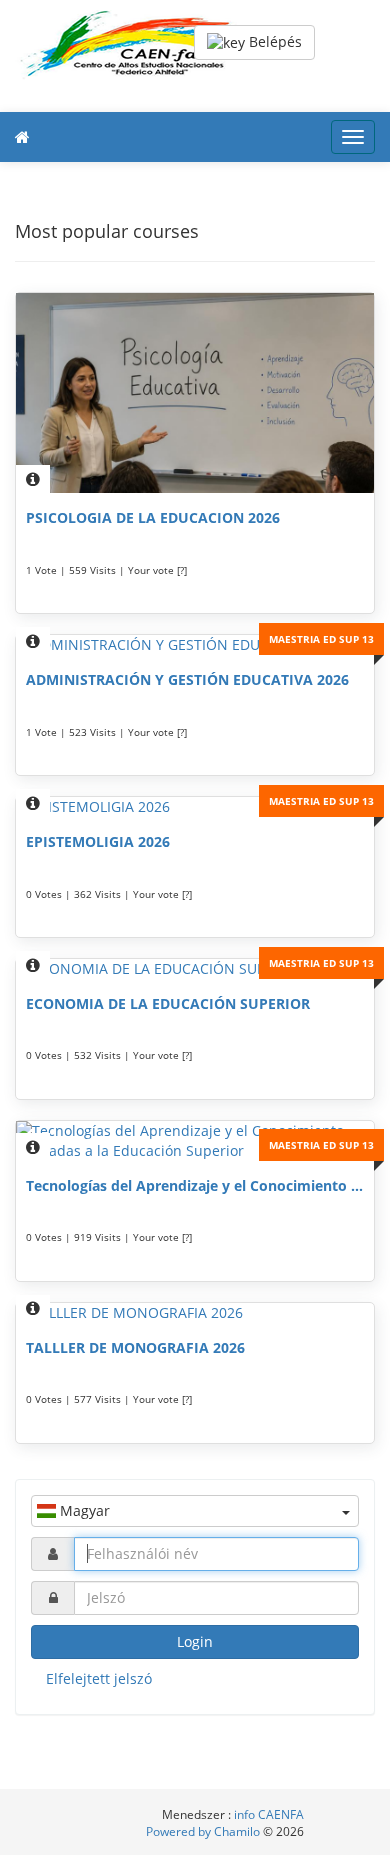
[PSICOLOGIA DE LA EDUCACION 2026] (195, 393)
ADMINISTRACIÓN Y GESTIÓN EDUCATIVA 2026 (187, 679)
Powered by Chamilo (204, 1831)
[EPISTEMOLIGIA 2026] (195, 807)
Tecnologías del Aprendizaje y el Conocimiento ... (194, 1185)
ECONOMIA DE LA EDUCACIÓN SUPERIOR (168, 1003)
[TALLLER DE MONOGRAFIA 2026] (195, 1313)
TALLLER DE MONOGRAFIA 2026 (135, 1347)
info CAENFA (269, 1814)
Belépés (273, 41)
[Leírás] (33, 479)
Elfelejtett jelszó (99, 1678)
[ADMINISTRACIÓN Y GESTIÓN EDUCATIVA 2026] (195, 645)
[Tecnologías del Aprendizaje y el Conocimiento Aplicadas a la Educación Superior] (195, 1141)
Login (195, 1641)
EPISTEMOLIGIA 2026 (98, 841)
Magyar (83, 1510)
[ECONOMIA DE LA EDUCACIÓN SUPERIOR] (195, 969)
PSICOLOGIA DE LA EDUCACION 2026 (153, 517)
